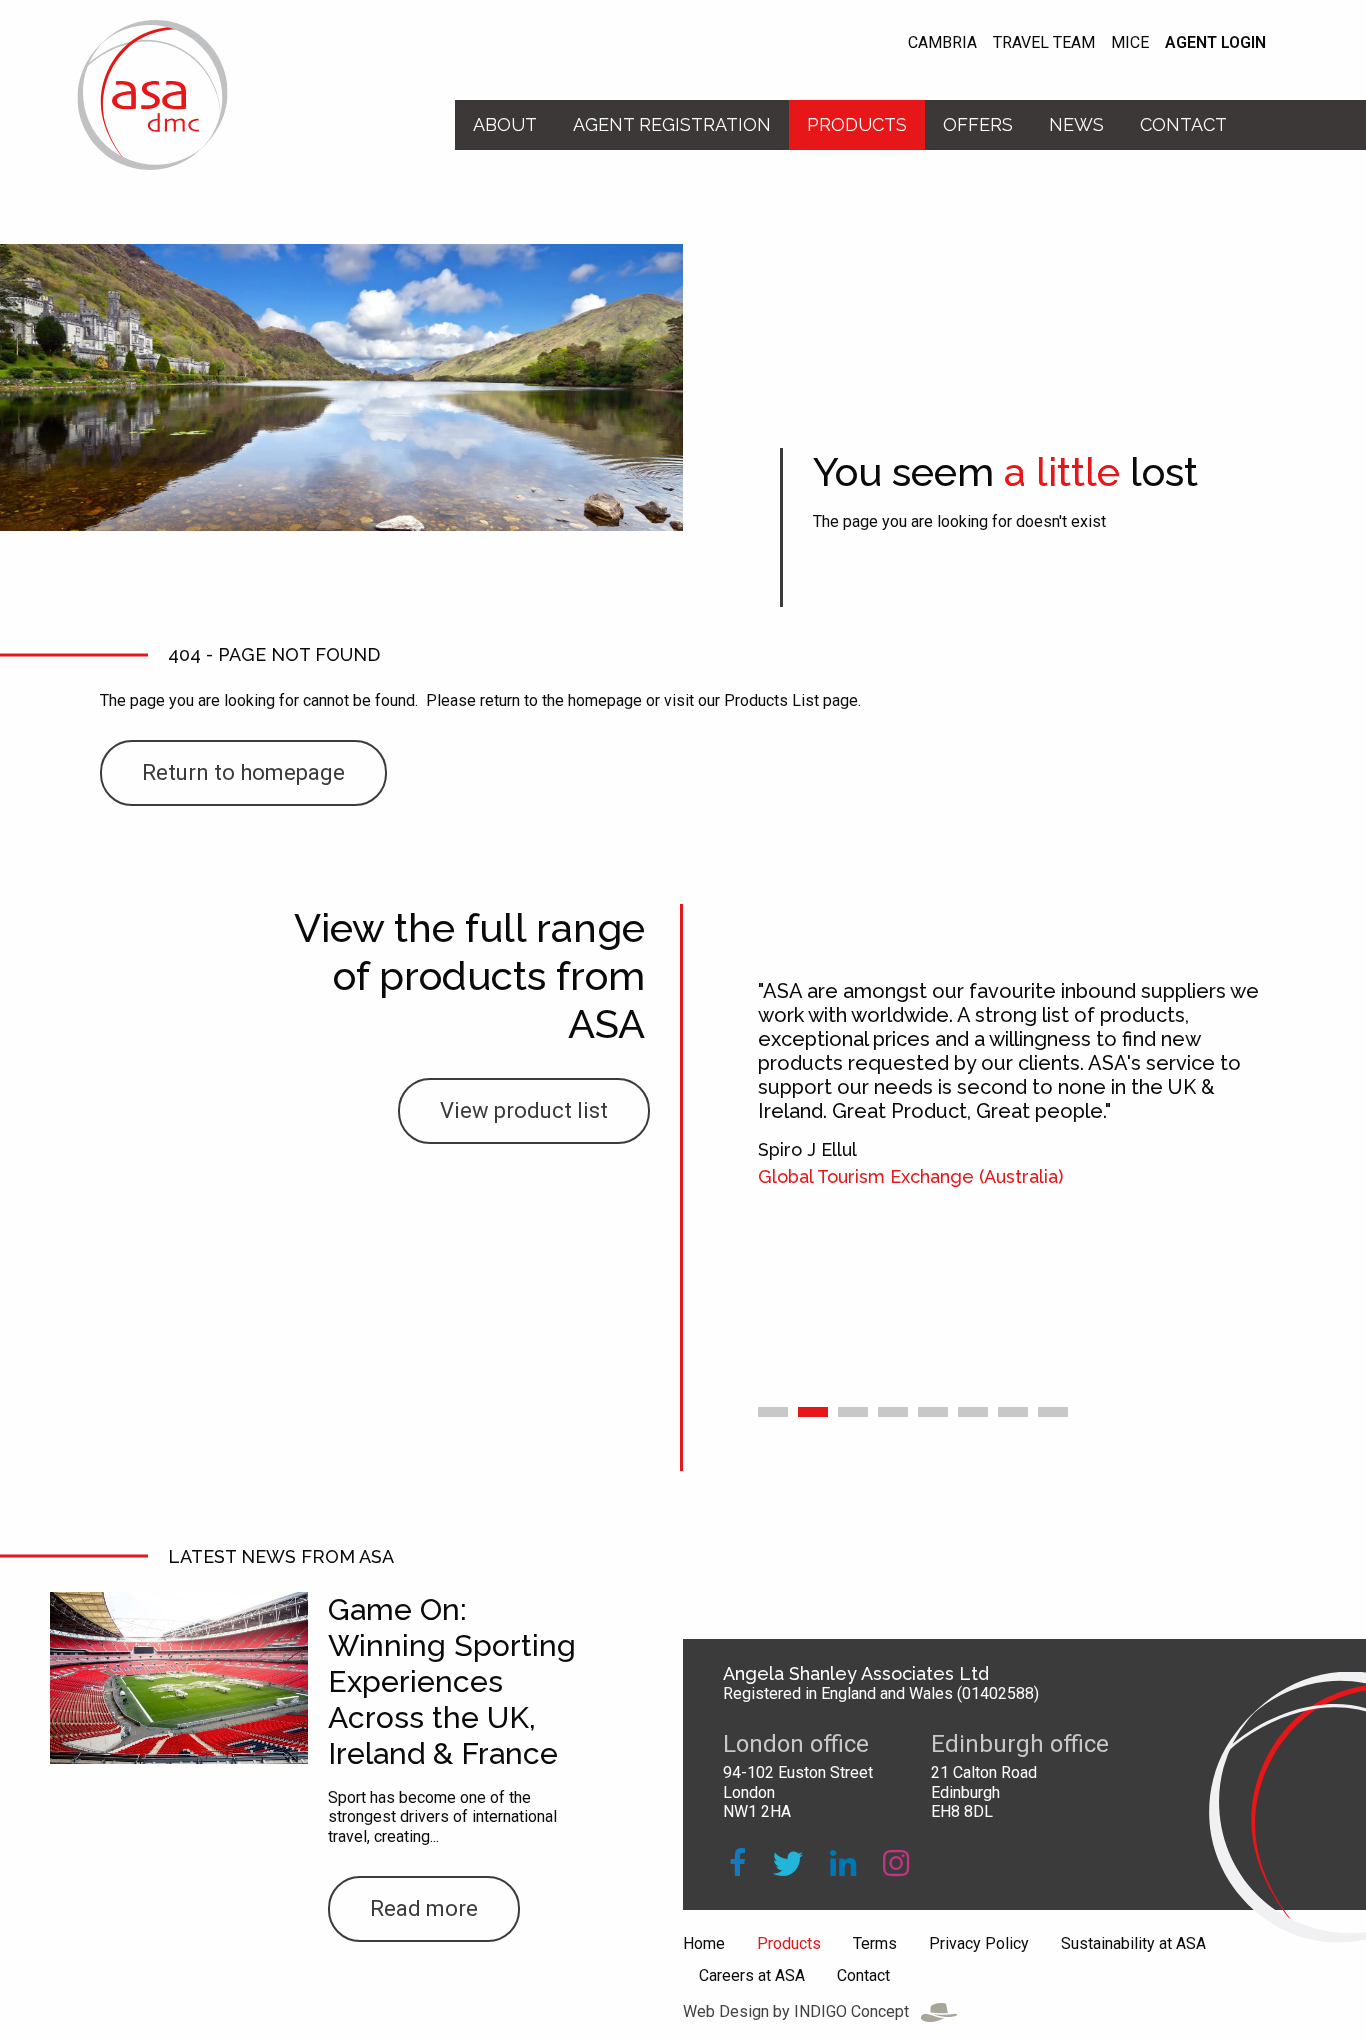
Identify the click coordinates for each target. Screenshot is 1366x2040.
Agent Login (1215, 43)
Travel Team (1044, 43)
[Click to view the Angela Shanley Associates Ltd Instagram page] (896, 1863)
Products (857, 124)
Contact (1183, 124)
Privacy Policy (979, 1944)
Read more (424, 1908)
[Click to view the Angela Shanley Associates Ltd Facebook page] (737, 1863)
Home (704, 1944)
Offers (978, 124)
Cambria (942, 43)
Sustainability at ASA (1133, 1944)
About (505, 124)
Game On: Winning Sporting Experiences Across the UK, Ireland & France (452, 1681)
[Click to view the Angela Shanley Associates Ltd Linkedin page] (843, 1863)
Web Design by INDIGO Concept (802, 2011)
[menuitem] (505, 125)
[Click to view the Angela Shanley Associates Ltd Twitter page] (788, 1863)
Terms (875, 1944)
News (1076, 124)
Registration (672, 124)
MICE (1130, 43)
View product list (524, 1110)
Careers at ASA (752, 1976)
